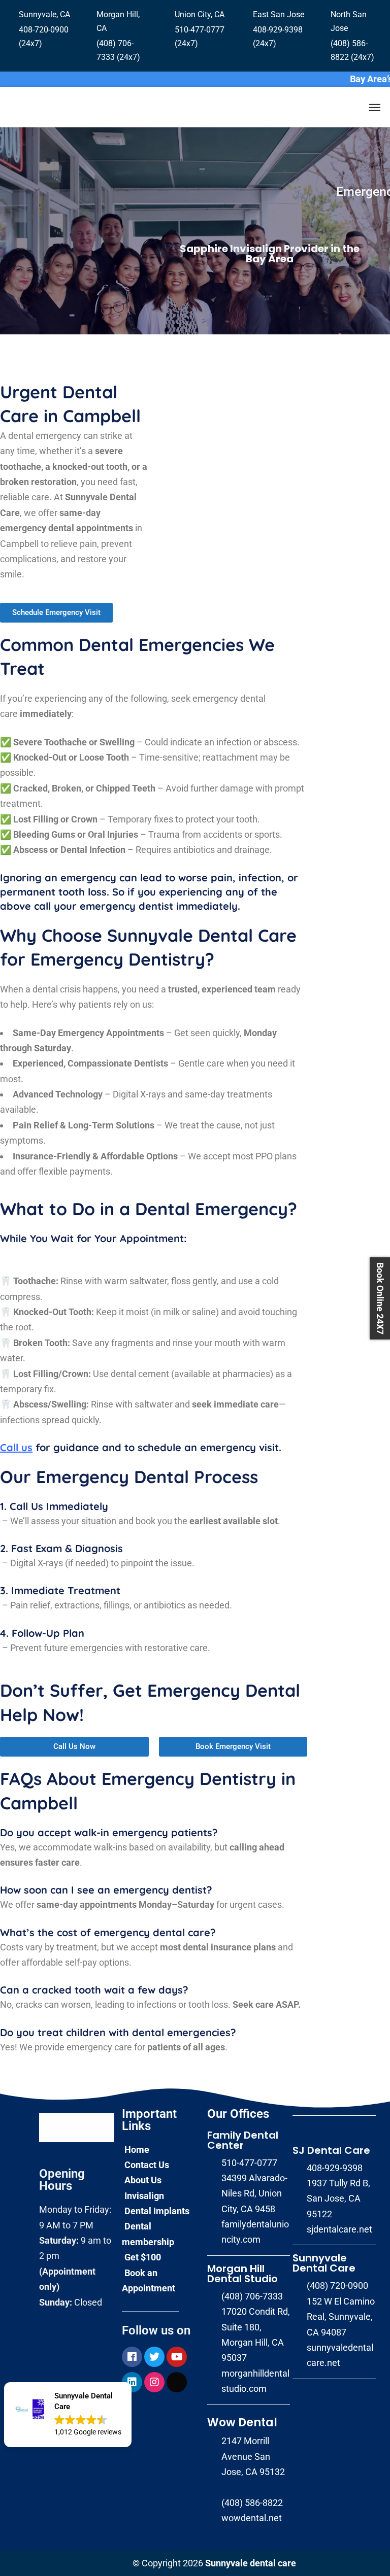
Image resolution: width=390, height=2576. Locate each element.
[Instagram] (154, 2382)
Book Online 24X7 (380, 1298)
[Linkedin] (132, 2382)
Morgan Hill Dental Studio (242, 2274)
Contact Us (147, 2165)
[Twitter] (154, 2357)
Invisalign (144, 2196)
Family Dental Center (243, 2140)
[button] (68, 2415)
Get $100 (143, 2257)
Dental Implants (157, 2211)
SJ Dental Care (331, 2150)
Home (137, 2150)
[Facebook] (132, 2357)
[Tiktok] (177, 2382)
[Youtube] (177, 2357)
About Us (143, 2180)
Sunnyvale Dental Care (324, 2263)
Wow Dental (242, 2423)
